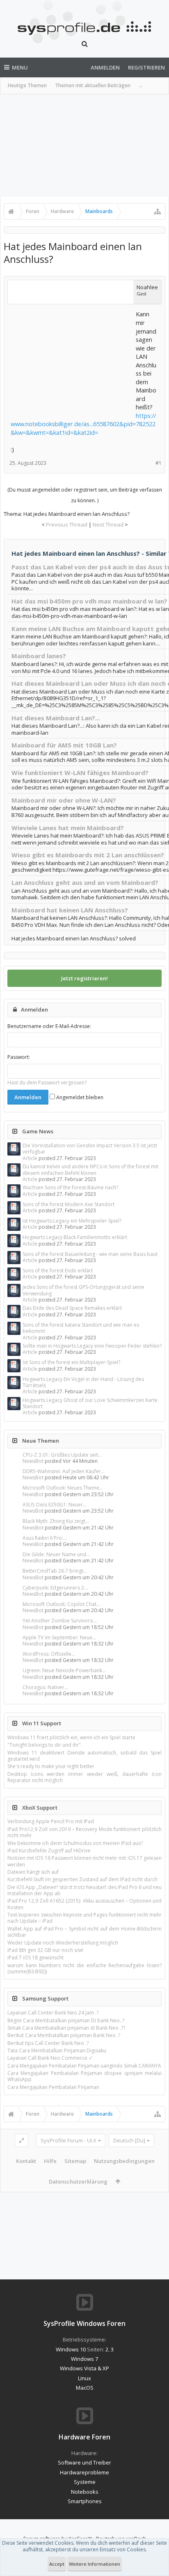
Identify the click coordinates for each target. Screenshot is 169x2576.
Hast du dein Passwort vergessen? (47, 1083)
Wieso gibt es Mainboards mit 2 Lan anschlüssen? (88, 855)
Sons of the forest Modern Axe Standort (69, 1204)
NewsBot (33, 1461)
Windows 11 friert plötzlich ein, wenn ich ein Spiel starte (71, 1737)
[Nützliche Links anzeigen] (158, 211)
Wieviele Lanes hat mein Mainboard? (68, 828)
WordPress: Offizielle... (49, 1654)
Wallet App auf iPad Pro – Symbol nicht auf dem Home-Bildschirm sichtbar (84, 1932)
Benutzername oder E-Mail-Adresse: (49, 1026)
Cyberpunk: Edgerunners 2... (55, 1588)
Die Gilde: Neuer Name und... (56, 1554)
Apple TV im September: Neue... (59, 1637)
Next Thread (108, 524)
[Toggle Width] (22, 2140)
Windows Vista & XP (84, 2368)
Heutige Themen (27, 85)
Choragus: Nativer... (45, 1687)
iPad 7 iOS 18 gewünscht (35, 1958)
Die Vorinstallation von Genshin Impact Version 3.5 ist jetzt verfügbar (90, 1149)
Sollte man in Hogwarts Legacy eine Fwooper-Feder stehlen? (92, 1346)
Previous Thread (67, 524)
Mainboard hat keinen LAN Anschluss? (70, 910)
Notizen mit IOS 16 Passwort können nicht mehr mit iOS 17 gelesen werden (84, 1861)
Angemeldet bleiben (79, 1097)
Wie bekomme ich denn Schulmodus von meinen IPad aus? (75, 1843)
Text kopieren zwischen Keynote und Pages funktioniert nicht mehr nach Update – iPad (84, 1918)
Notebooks (85, 2492)
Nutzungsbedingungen (124, 2161)
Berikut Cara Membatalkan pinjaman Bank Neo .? (64, 2035)
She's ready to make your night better (51, 1766)
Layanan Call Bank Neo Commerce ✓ (50, 2058)
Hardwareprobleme (84, 2472)
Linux (84, 2378)
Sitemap (75, 2161)
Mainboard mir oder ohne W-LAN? (64, 800)
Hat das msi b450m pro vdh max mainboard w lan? (89, 601)
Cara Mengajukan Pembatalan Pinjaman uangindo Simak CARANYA (84, 2066)
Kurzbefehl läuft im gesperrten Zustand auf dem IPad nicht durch (82, 1879)
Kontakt (26, 2161)
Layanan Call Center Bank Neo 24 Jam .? (53, 2013)
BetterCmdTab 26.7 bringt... (55, 1571)
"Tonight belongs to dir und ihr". (45, 1745)
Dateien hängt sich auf (33, 1872)
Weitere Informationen (95, 2564)
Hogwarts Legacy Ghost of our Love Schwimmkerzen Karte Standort (90, 1403)
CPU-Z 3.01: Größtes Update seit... (62, 1455)
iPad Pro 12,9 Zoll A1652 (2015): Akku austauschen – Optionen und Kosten (84, 1904)
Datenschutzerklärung (78, 2181)
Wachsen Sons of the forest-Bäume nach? (70, 1187)
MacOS (85, 2388)
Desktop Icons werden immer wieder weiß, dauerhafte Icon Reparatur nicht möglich (84, 1777)
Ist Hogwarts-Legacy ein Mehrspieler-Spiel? (72, 1221)
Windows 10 (71, 2349)
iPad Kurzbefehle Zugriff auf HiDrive (49, 1851)
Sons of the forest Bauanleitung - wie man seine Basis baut (90, 1254)
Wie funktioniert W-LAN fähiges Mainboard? (80, 773)
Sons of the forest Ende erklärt (58, 1271)
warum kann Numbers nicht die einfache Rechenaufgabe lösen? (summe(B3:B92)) (84, 1968)
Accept (57, 2564)
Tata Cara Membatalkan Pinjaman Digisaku (57, 2050)
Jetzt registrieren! (84, 978)
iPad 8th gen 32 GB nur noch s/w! (45, 1950)
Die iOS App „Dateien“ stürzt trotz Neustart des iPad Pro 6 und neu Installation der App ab (84, 1890)
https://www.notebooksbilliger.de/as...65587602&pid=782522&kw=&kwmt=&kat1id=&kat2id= (83, 424)
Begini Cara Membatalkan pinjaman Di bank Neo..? (66, 2020)
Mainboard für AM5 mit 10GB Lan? (64, 745)
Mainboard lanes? (39, 656)
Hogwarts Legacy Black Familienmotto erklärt (75, 1237)
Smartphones (85, 2501)
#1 (159, 463)
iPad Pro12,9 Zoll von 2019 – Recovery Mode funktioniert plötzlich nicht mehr (84, 1832)
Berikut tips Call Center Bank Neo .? (48, 2043)
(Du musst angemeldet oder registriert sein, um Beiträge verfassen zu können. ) (85, 495)
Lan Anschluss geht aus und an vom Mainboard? (85, 882)
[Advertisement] (84, 145)
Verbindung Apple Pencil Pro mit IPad (51, 1821)
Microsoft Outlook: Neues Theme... (63, 1488)
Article (30, 1158)
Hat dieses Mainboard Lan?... (56, 718)
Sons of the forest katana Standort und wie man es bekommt (81, 1328)
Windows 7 (84, 2359)
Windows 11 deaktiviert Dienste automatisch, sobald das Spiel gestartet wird (84, 1756)
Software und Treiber (84, 2462)
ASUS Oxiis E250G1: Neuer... (55, 1505)
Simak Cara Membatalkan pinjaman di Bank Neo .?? (66, 2028)
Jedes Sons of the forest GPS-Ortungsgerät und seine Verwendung (83, 1290)
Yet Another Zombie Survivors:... (60, 1621)
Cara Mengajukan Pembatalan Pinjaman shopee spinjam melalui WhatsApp (84, 2076)
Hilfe (50, 2161)
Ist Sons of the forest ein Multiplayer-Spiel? (71, 1362)
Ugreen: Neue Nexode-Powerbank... (64, 1670)
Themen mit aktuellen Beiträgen (93, 85)
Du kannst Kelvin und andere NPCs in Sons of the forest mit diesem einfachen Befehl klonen (90, 1170)
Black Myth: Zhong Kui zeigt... (56, 1521)
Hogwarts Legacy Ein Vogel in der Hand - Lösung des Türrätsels (83, 1382)
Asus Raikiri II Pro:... (45, 1538)
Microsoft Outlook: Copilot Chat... (61, 1604)
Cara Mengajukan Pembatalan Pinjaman (53, 2087)
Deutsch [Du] (129, 2140)
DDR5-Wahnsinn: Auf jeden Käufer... (64, 1471)
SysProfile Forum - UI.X (69, 2140)
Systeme (85, 2482)
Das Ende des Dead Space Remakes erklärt (72, 1308)
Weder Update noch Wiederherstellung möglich (63, 1943)
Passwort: (19, 1057)
